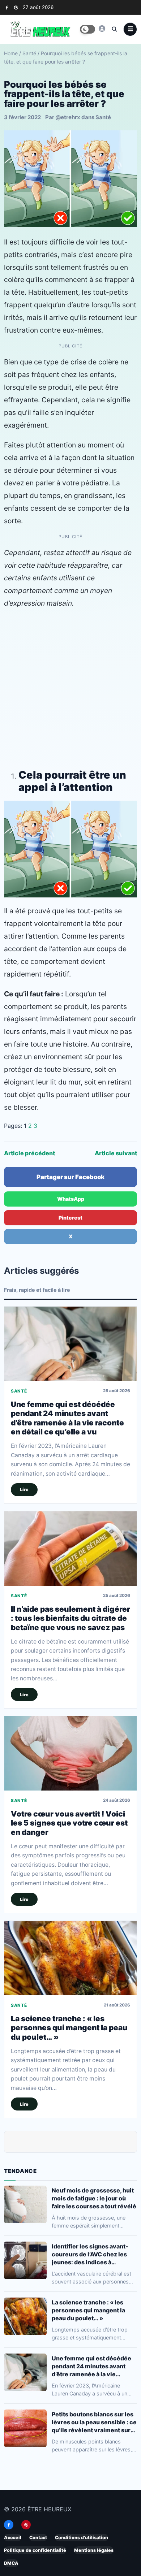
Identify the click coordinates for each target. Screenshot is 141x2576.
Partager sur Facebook (70, 1177)
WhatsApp (71, 1199)
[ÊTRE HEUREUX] (102, 29)
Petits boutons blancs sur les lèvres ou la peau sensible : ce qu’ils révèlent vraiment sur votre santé (94, 2422)
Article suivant (116, 1153)
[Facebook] (7, 7)
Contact (38, 2538)
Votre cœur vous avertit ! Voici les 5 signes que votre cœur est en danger (69, 1823)
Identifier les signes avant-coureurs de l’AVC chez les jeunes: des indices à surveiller (90, 2254)
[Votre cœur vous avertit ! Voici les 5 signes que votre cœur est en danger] (70, 1754)
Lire (24, 1490)
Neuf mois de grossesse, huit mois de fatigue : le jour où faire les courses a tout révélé (94, 2198)
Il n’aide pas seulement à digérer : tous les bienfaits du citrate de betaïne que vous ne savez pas (70, 1619)
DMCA (11, 2563)
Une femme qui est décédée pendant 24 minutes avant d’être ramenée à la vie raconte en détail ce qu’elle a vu (67, 1418)
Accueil (13, 2538)
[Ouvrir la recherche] (114, 29)
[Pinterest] (16, 7)
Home (11, 53)
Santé (29, 53)
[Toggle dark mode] (87, 29)
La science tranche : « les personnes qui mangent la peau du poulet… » (69, 2028)
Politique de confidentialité (35, 2550)
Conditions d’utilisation (82, 2538)
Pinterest (70, 1218)
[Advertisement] (70, 687)
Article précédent (29, 1153)
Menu (130, 29)
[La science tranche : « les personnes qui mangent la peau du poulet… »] (70, 1958)
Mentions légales (94, 2550)
